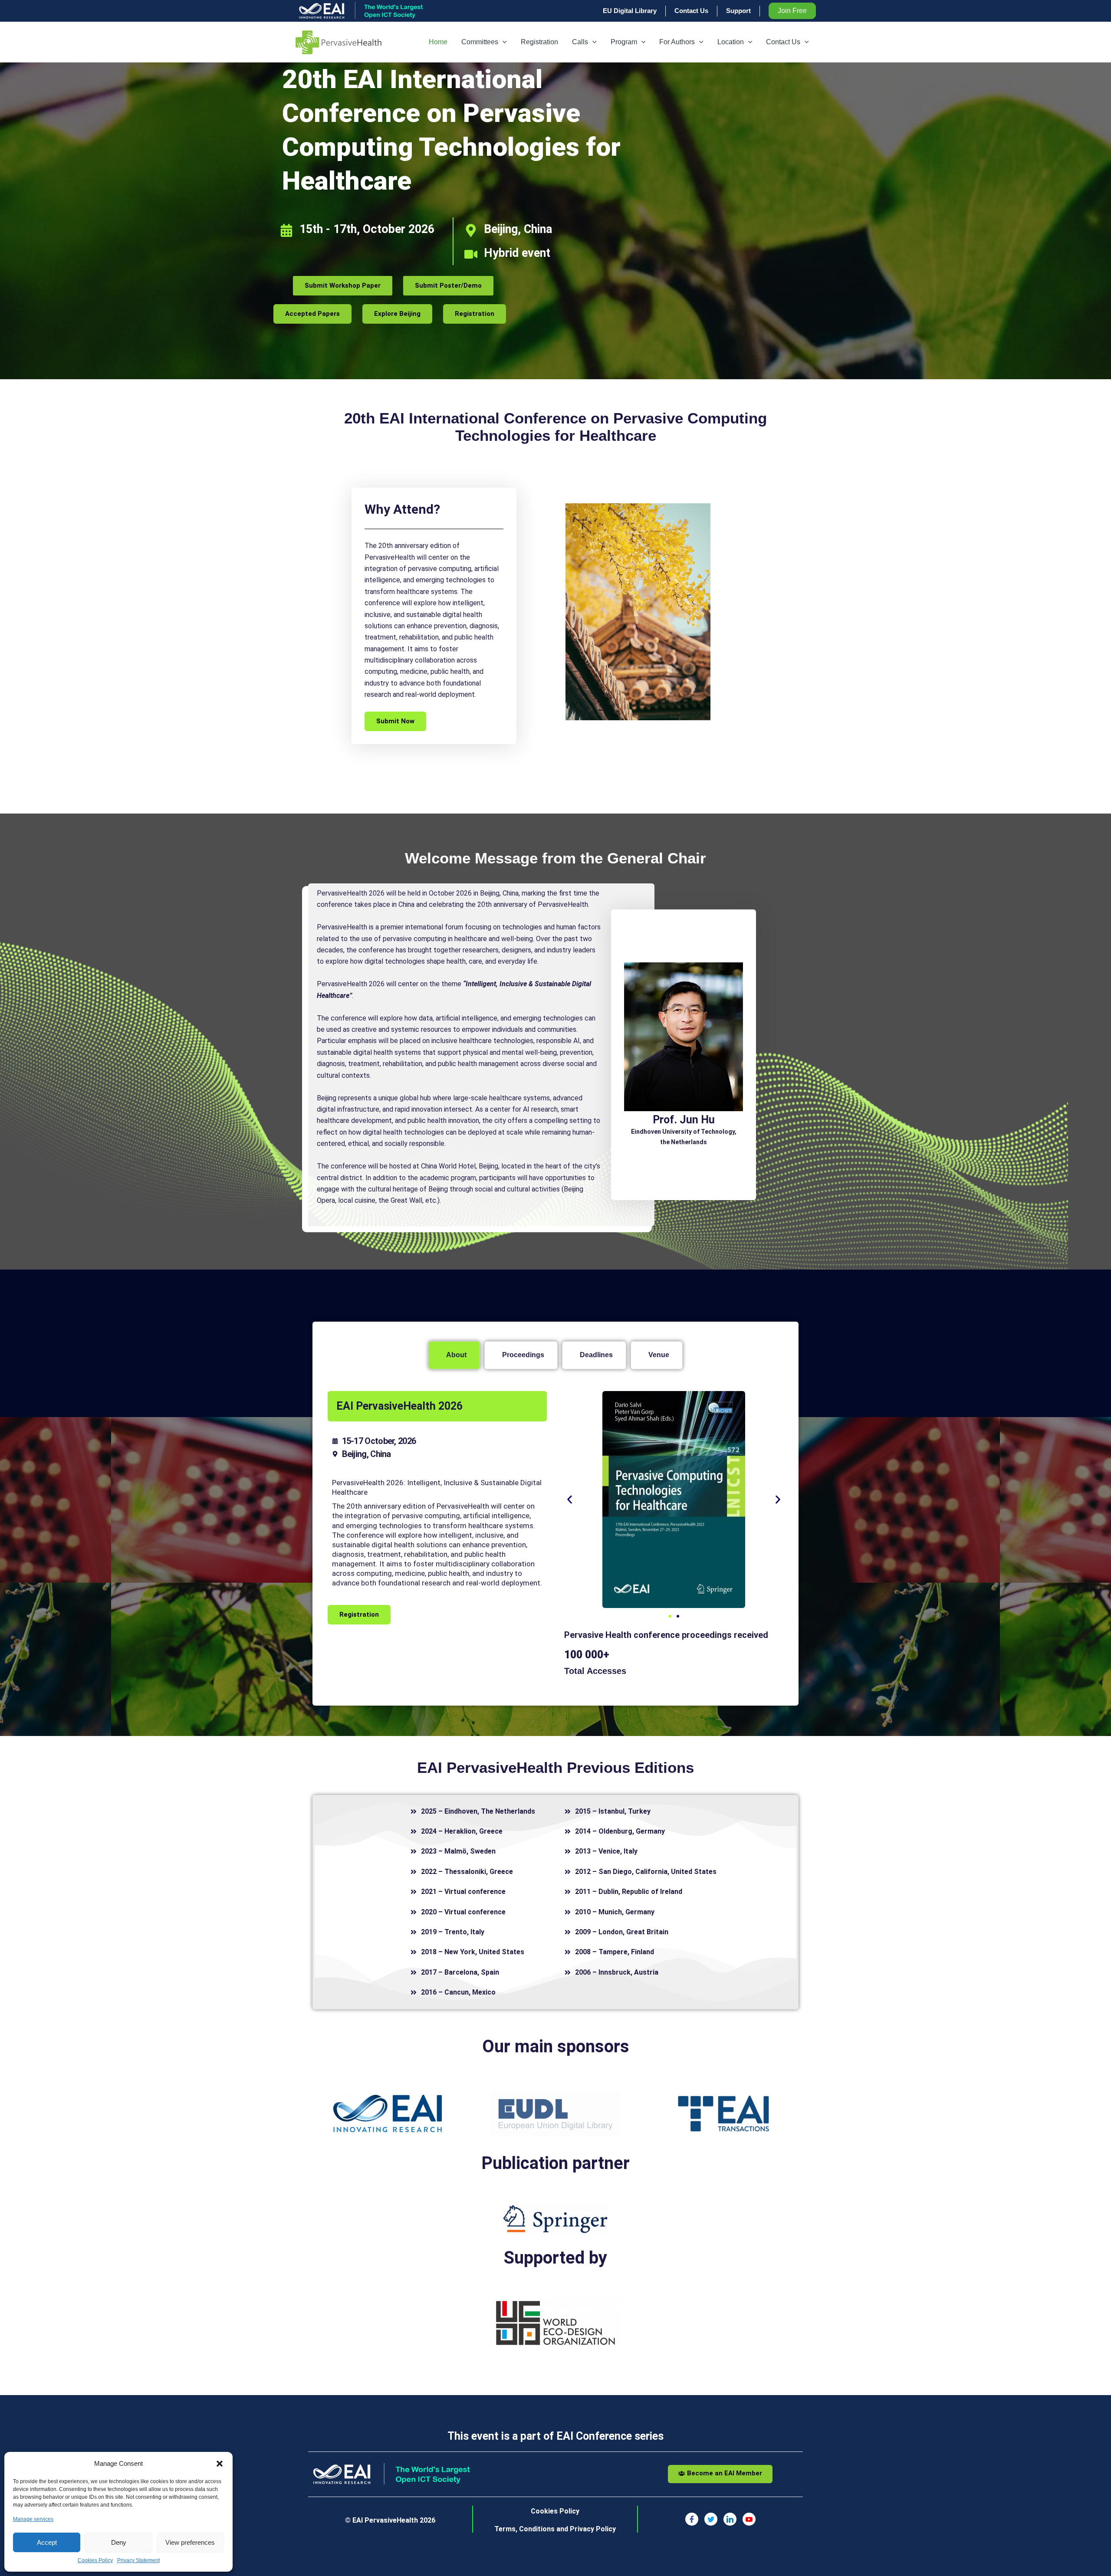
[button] (220, 2464)
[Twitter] (711, 2519)
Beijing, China (518, 229)
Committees (480, 42)
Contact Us (783, 42)
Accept (47, 2542)
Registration (539, 42)
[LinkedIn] (730, 2519)
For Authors (677, 42)
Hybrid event (517, 253)
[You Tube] (749, 2519)
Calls (580, 42)
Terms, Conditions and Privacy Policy (555, 2529)
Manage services (33, 2519)
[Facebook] (692, 2519)
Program (624, 42)
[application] (503, 42)
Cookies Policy (95, 2560)
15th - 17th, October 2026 (367, 229)
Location (731, 42)
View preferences (190, 2542)
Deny (119, 2542)
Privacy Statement (138, 2560)
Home (438, 42)
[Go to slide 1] (670, 1616)
